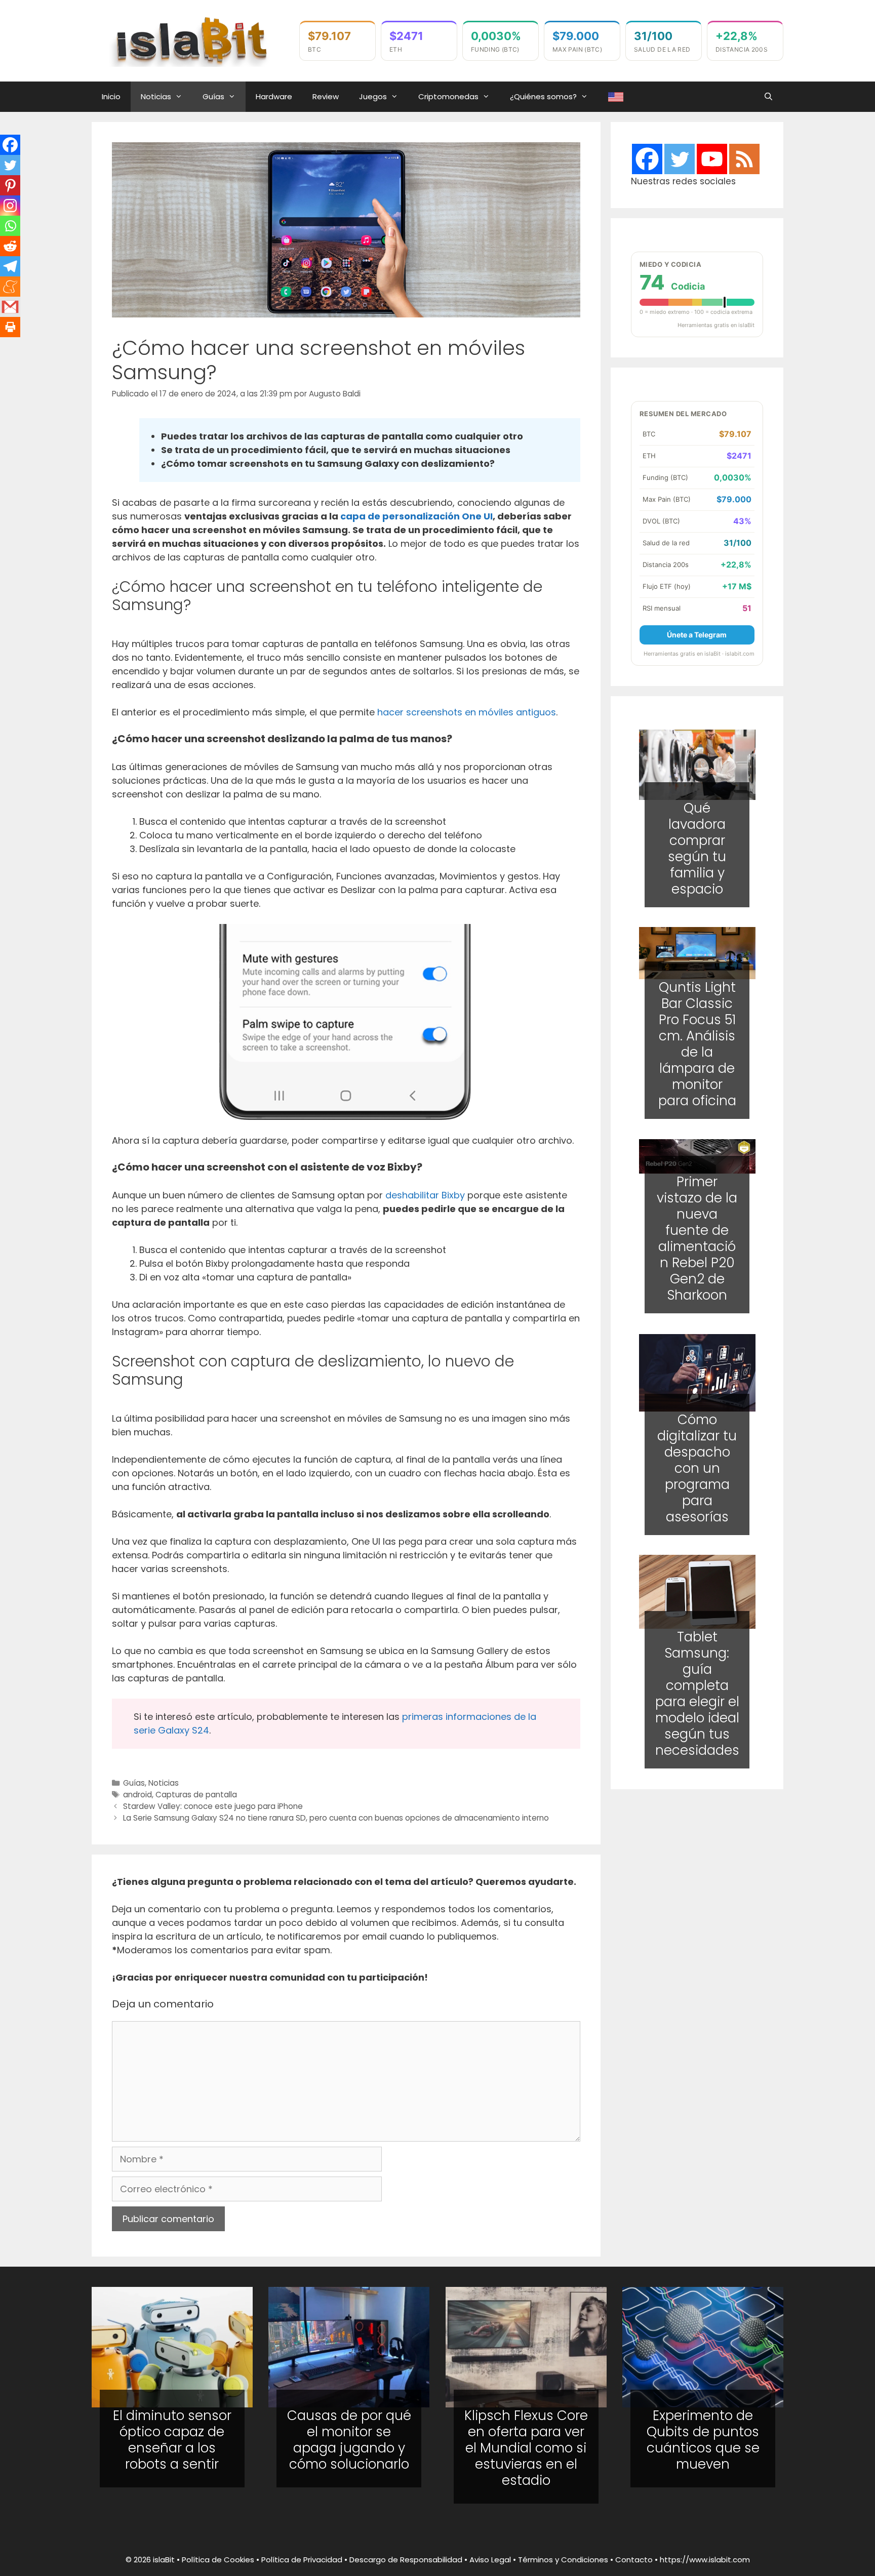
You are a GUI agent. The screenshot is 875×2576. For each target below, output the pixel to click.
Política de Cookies (218, 2560)
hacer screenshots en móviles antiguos (467, 712)
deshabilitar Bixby (425, 1195)
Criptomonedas (448, 96)
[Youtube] (712, 159)
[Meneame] (10, 287)
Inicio (111, 96)
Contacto (634, 2560)
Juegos (373, 96)
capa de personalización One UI (416, 516)
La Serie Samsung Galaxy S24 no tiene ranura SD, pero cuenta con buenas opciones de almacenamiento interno (336, 1818)
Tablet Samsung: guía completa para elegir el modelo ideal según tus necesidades (697, 1694)
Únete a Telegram (697, 635)
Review (326, 96)
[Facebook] (10, 145)
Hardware (274, 96)
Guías (213, 96)
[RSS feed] (744, 159)
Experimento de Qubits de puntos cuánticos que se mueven (703, 2440)
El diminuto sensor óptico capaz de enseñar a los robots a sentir (172, 2440)
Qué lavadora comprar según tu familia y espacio (697, 848)
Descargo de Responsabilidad (406, 2560)
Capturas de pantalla (196, 1795)
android (137, 1795)
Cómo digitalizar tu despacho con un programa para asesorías (697, 1468)
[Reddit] (10, 246)
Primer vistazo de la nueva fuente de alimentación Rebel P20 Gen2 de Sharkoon (697, 1239)
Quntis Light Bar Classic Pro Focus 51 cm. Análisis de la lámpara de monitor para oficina (697, 1044)
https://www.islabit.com (705, 2560)
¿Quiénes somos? (543, 96)
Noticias (156, 96)
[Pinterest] (10, 185)
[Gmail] (10, 307)
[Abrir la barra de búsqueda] (768, 97)
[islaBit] (190, 40)
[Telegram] (10, 266)
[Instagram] (10, 206)
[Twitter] (10, 165)
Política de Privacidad (302, 2560)
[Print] (10, 327)
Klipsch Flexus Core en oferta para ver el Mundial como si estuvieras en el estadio (526, 2448)
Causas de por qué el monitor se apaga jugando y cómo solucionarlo (349, 2440)
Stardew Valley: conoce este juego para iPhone (213, 1806)
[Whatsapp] (10, 226)
